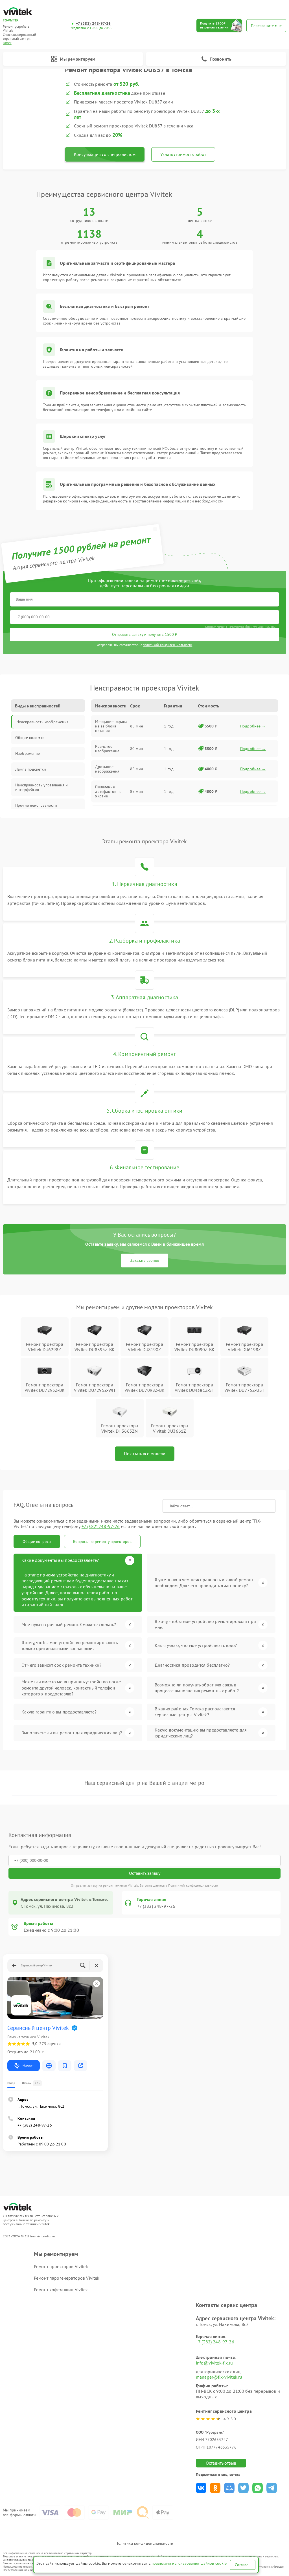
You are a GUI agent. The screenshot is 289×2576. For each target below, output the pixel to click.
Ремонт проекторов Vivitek (61, 2266)
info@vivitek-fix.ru (214, 2363)
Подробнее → (253, 726)
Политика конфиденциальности (144, 2543)
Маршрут (28, 2066)
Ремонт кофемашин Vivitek (61, 2290)
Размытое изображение (107, 749)
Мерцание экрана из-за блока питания (111, 726)
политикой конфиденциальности (168, 645)
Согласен (243, 2565)
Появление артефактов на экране (108, 791)
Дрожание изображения (107, 769)
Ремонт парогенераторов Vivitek (67, 2278)
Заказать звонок (145, 1260)
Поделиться (201, 2488)
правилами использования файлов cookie (189, 2563)
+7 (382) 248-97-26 (93, 24)
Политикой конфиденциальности (193, 1885)
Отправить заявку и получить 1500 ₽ (145, 634)
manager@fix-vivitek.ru (219, 2377)
